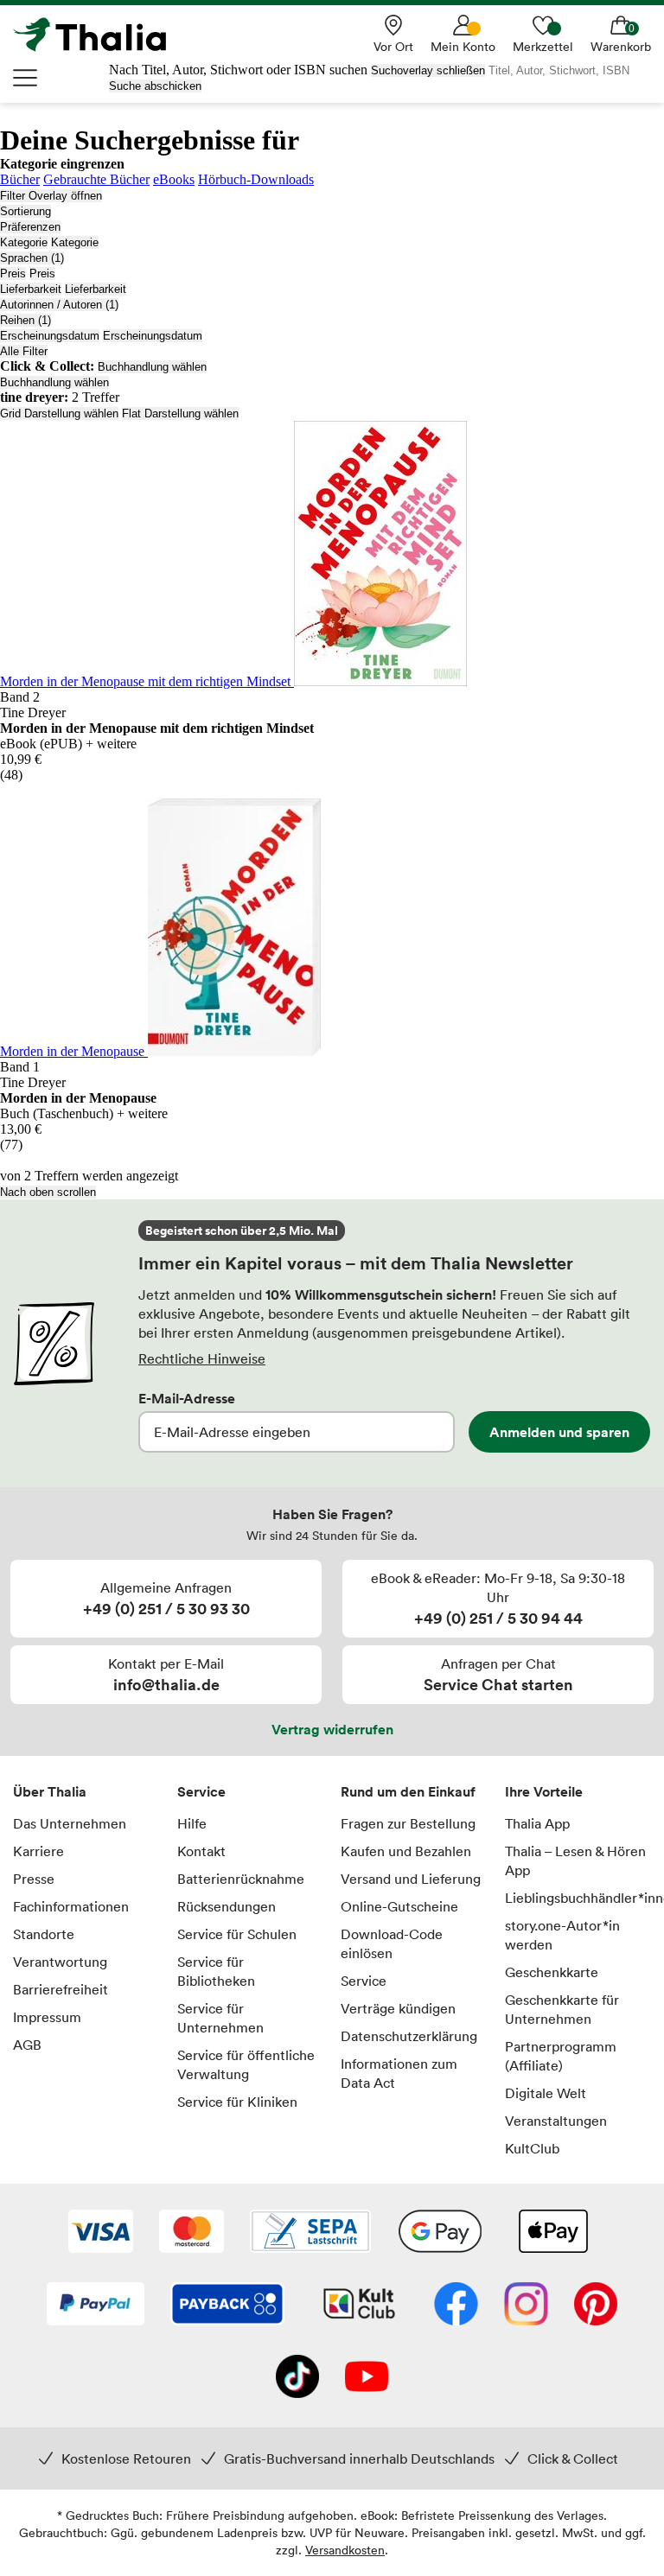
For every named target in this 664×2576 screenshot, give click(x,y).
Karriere (38, 1851)
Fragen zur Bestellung (408, 1823)
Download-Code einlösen (392, 1943)
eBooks (174, 179)
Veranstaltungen (556, 2121)
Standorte (44, 1934)
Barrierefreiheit (61, 1989)
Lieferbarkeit (31, 289)
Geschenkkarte (552, 1972)
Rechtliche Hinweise (202, 1358)
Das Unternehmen (70, 1823)
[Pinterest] (596, 2306)
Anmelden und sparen (559, 1432)
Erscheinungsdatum (50, 336)
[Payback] (227, 2306)
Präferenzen (30, 227)
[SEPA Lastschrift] (310, 2233)
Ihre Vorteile (544, 1791)
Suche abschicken (155, 86)
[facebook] (456, 2306)
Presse (34, 1879)
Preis (13, 274)
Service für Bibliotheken (216, 1971)
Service (201, 1791)
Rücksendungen (227, 1906)
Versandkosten (345, 2550)
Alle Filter (24, 351)
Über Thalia (50, 1791)
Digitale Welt (546, 2093)
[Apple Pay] (552, 2233)
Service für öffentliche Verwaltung (246, 2064)
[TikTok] (297, 2378)
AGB (27, 2045)
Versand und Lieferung (411, 1879)
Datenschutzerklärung (409, 2036)
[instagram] (526, 2306)
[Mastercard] (192, 2233)
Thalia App (537, 1823)
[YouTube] (367, 2378)
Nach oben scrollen (48, 1192)
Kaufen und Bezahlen (406, 1851)
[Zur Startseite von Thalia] (99, 35)
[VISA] (101, 2233)
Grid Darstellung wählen (59, 413)
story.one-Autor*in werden (562, 1935)
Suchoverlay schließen (428, 70)
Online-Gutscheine (399, 1906)
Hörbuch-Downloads (256, 179)
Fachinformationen (71, 1906)
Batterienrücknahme (241, 1879)
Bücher (20, 179)
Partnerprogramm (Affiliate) (561, 2056)
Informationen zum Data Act (399, 2073)
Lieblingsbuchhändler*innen (578, 1898)
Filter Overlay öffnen (51, 196)
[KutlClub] (359, 2306)
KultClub (532, 2148)
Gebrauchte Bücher (96, 179)
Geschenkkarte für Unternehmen (562, 2009)
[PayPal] (96, 2306)
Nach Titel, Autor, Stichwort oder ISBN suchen (238, 70)
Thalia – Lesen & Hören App (575, 1860)
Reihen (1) (26, 320)
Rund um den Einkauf (408, 1791)
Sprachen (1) (32, 258)
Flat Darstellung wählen (180, 413)
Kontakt (201, 1851)
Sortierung (26, 211)
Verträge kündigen (398, 2008)
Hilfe (192, 1823)
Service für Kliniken (237, 2102)
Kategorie (24, 242)
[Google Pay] (440, 2233)
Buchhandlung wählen (152, 367)
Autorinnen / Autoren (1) (59, 305)
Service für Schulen (237, 1934)
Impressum (47, 2017)
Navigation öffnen (26, 78)
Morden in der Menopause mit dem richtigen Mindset (147, 681)
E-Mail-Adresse (187, 1398)
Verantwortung (60, 1962)
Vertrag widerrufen (332, 1729)
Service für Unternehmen (220, 2018)
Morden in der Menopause (74, 1051)
